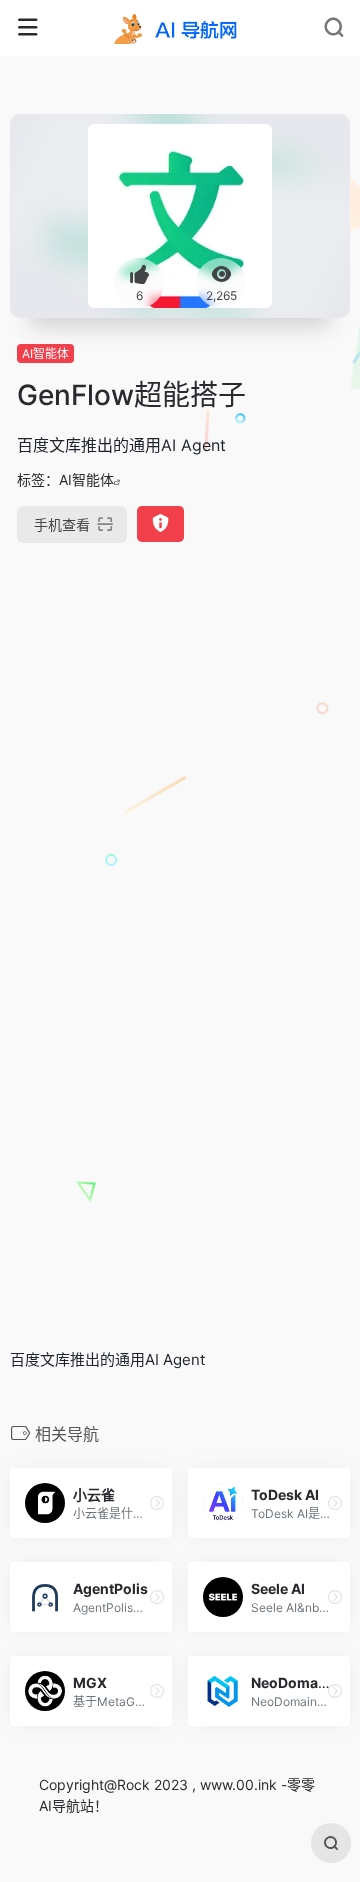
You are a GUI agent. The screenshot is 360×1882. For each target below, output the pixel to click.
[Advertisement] (180, 757)
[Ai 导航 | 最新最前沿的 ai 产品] (179, 28)
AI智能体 (45, 353)
